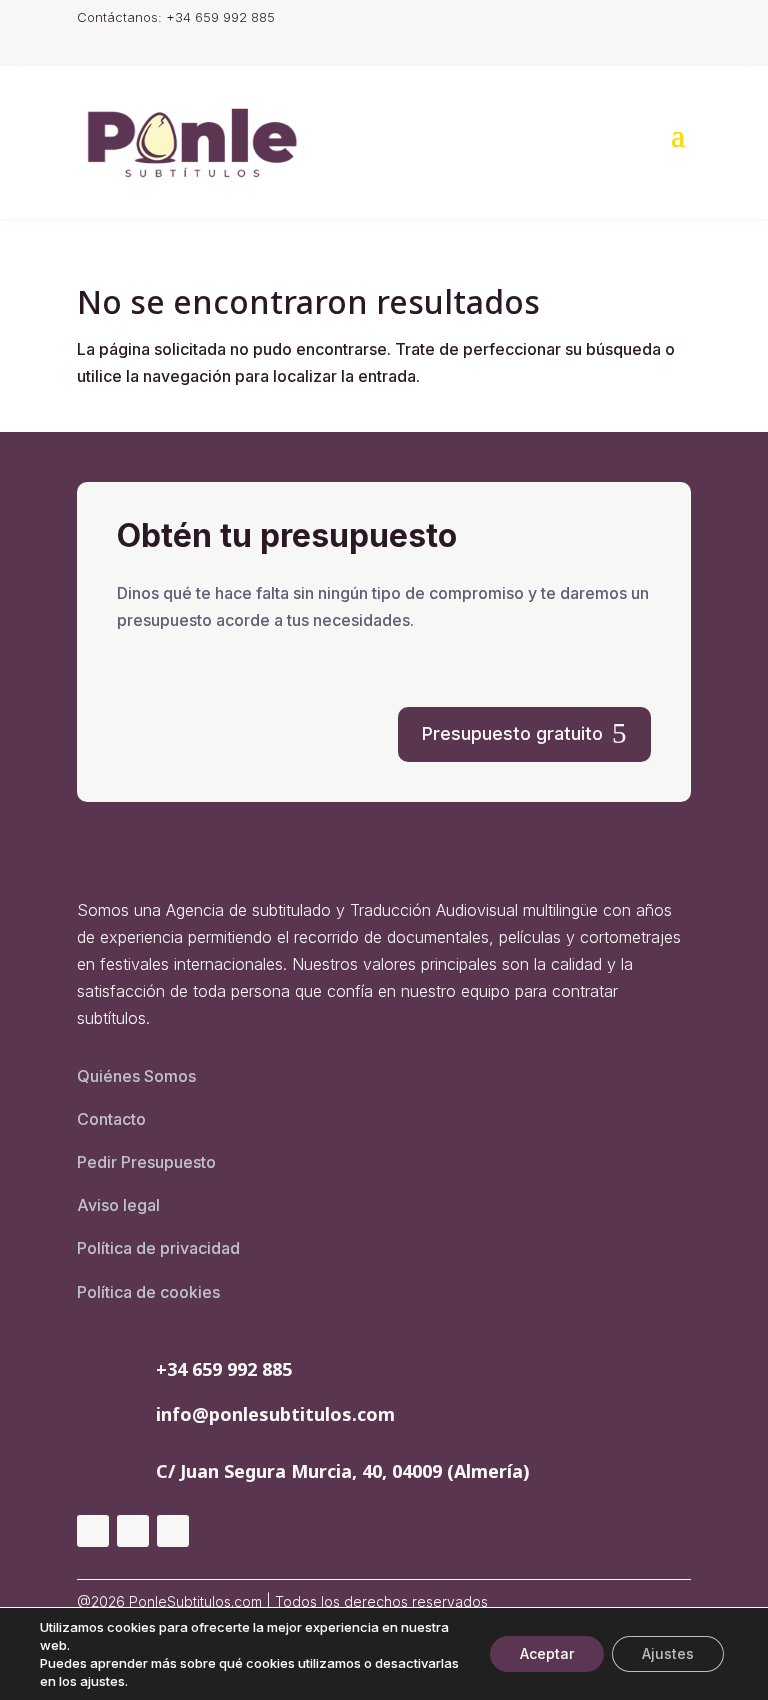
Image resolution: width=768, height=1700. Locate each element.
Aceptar (547, 1653)
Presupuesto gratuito (512, 733)
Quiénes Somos (136, 1076)
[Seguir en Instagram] (93, 1531)
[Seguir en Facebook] (133, 1531)
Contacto (111, 1119)
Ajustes (668, 1653)
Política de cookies (148, 1292)
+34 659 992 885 (224, 1369)
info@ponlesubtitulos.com (275, 1414)
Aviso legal (118, 1205)
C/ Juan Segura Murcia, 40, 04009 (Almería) (343, 1471)
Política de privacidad (158, 1248)
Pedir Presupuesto (146, 1162)
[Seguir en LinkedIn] (173, 1531)
